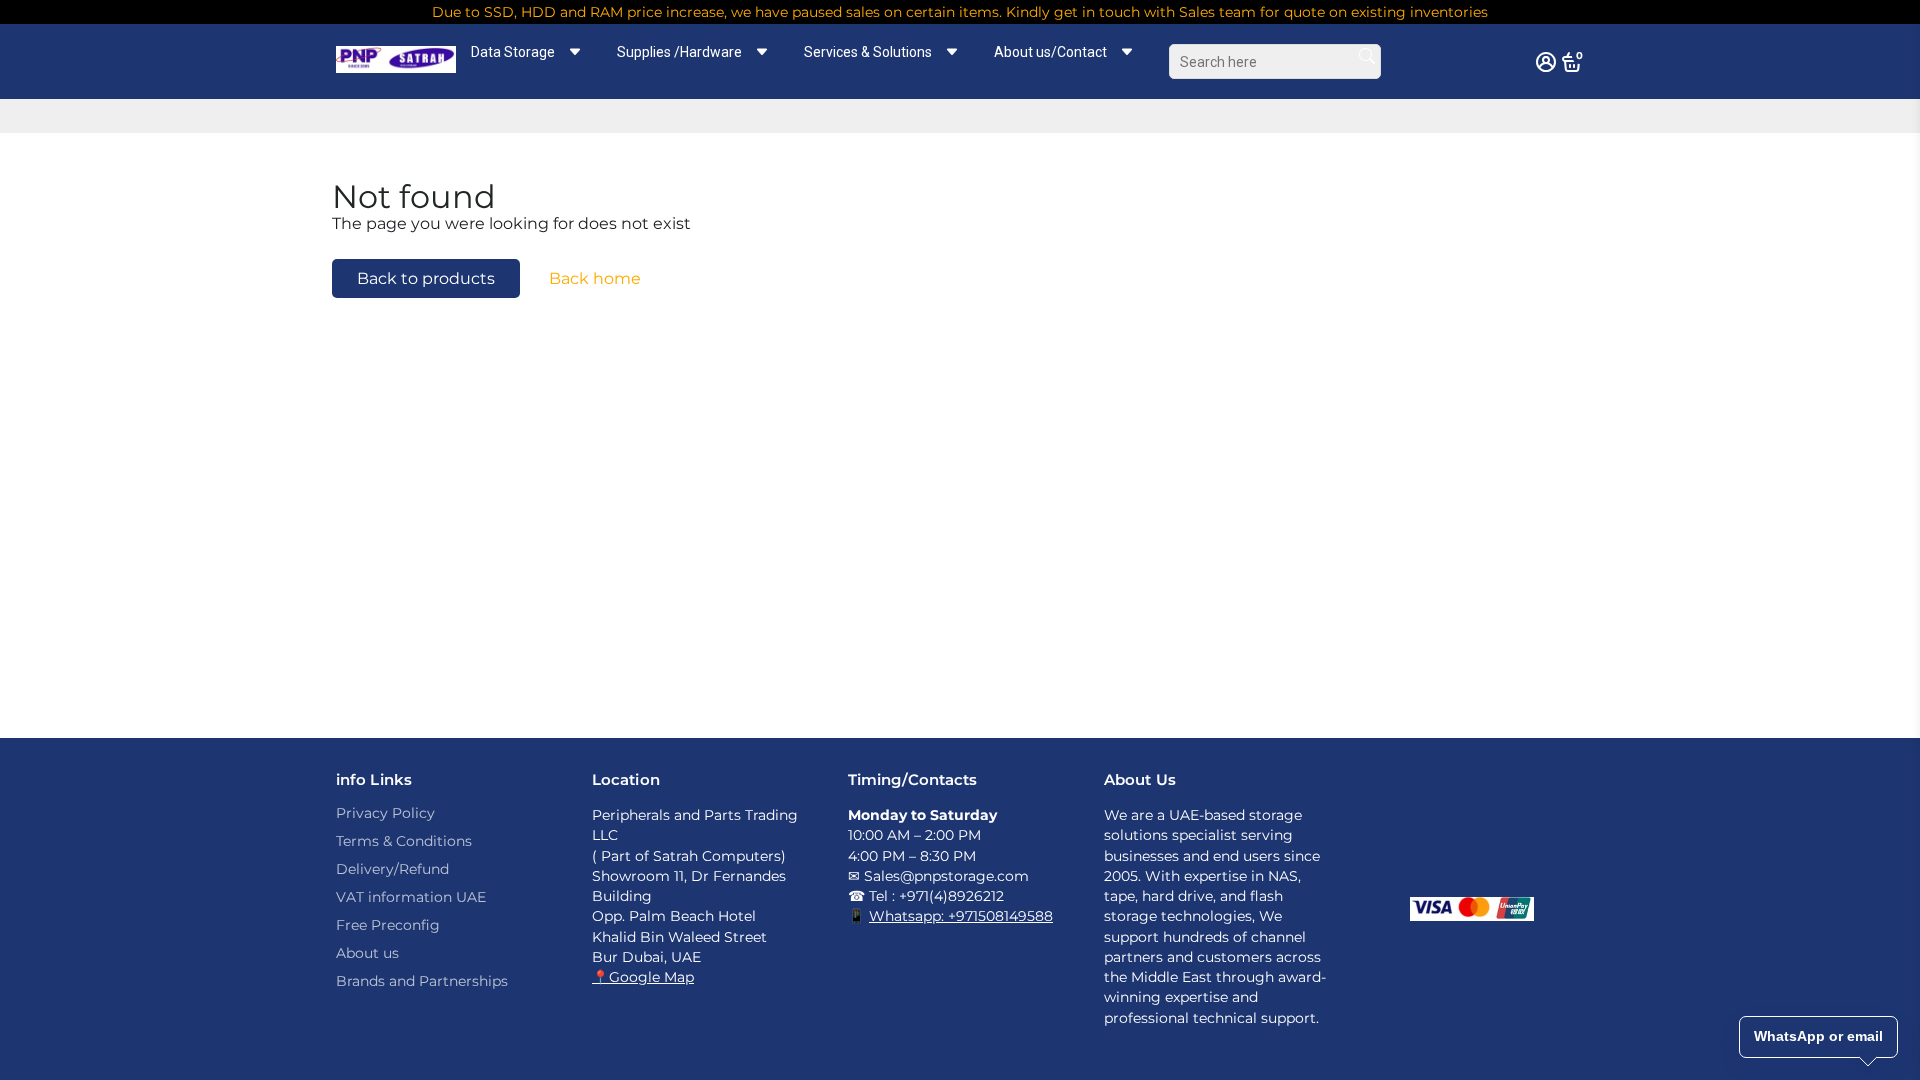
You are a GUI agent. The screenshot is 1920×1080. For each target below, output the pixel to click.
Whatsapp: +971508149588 (961, 916)
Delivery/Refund (392, 869)
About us (367, 953)
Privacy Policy (385, 813)
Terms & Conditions (404, 841)
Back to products (426, 278)
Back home (595, 278)
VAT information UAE (411, 897)
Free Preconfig (388, 925)
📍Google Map (643, 977)
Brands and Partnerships (422, 981)
